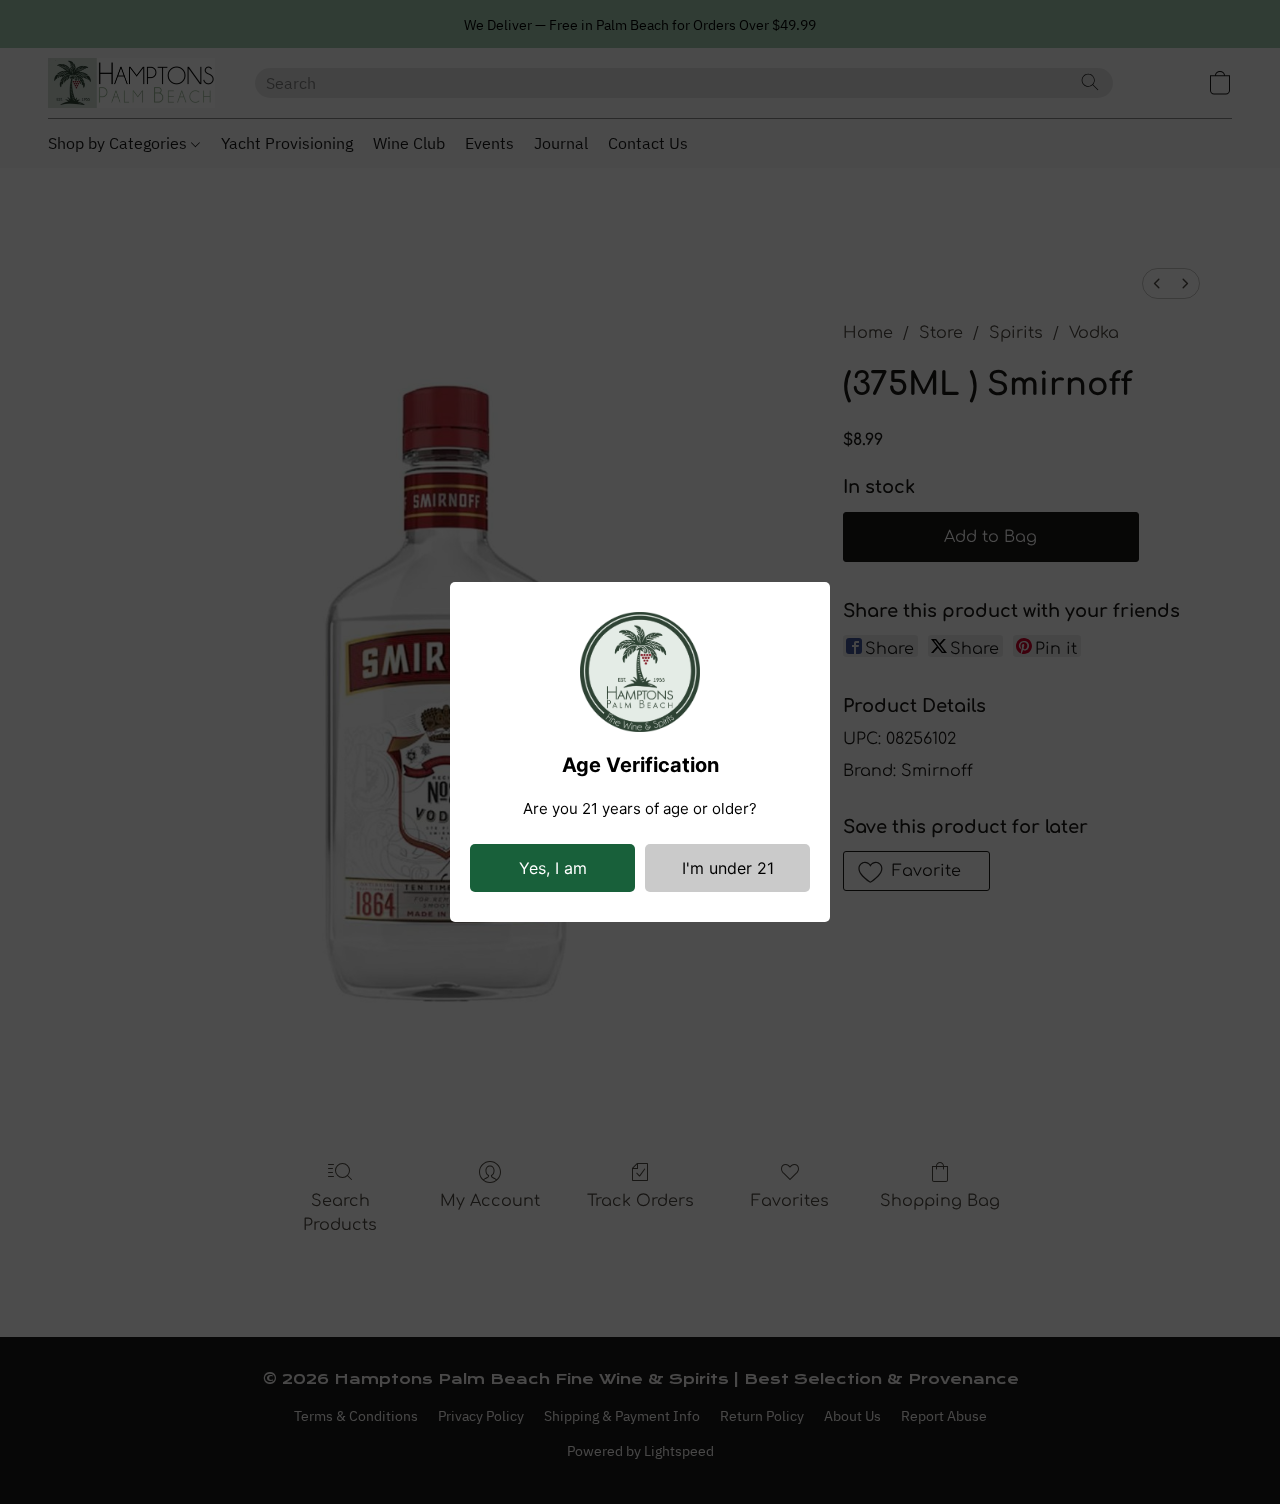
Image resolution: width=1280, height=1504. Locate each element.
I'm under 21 (728, 868)
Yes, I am (553, 868)
